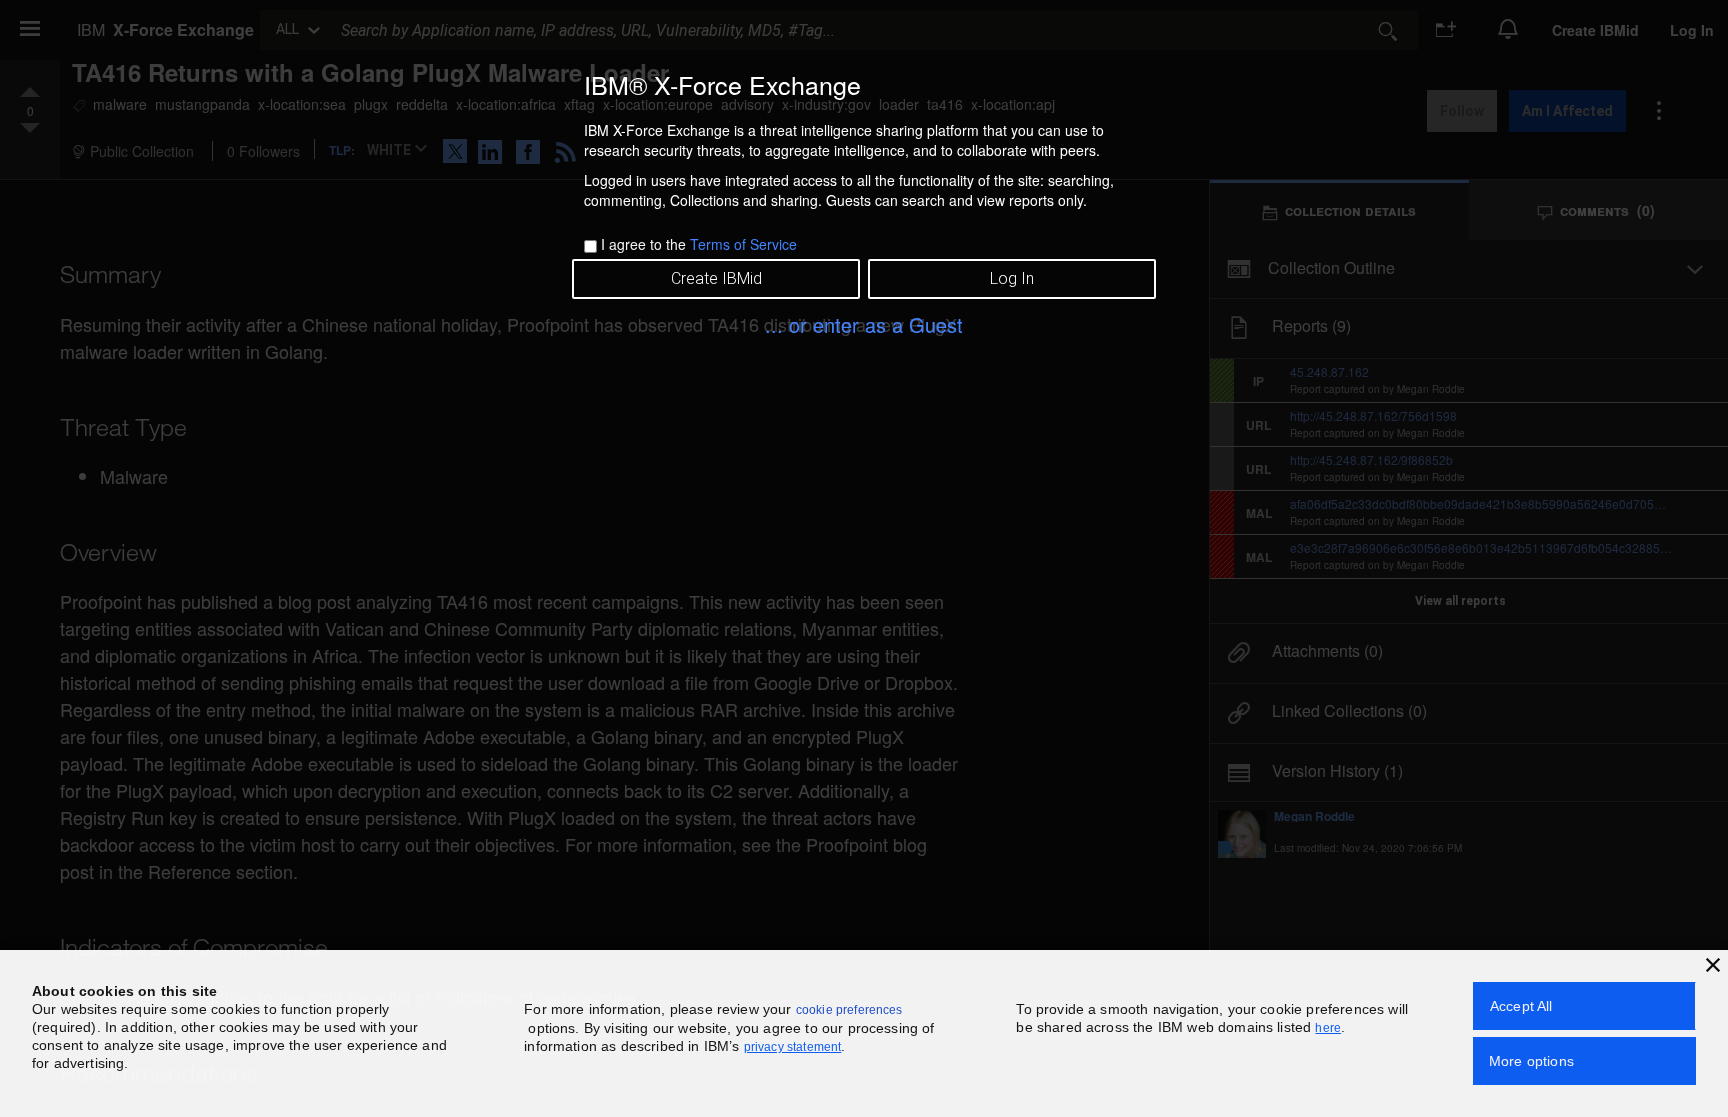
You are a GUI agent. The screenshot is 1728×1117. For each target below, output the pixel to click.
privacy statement (793, 1047)
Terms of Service (743, 244)
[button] (1713, 965)
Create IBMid (716, 278)
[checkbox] (590, 246)
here (1328, 1028)
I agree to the (699, 244)
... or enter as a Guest (864, 324)
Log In (1012, 278)
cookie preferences (849, 1010)
